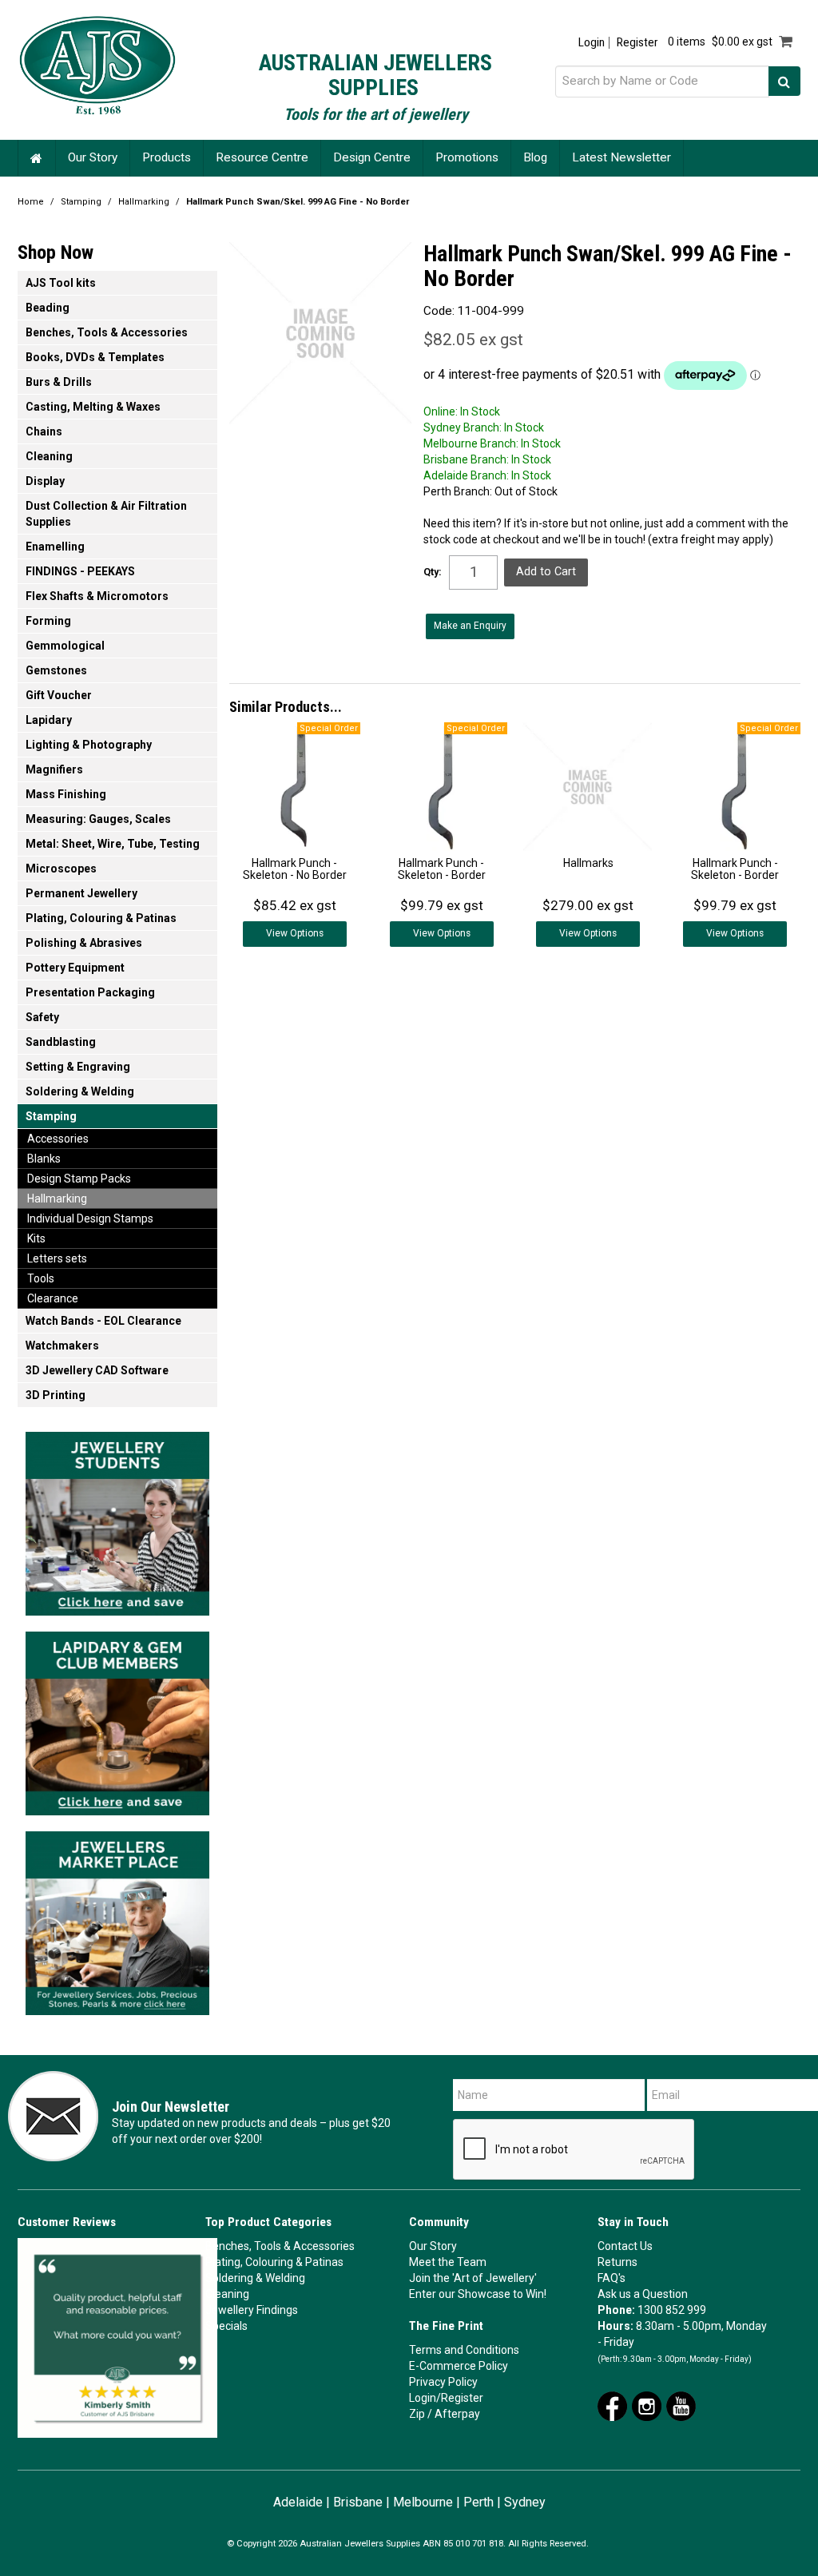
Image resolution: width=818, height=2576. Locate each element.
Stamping (81, 202)
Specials (226, 2326)
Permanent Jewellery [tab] (81, 893)
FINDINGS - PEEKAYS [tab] (80, 571)
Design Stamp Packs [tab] (79, 1179)
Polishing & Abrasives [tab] (84, 943)
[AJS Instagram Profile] (647, 2405)
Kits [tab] (36, 1238)
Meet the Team (448, 2262)
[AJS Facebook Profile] (612, 2405)
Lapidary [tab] (49, 720)
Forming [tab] (48, 621)
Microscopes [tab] (61, 869)
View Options (295, 933)
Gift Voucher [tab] (59, 695)
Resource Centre (262, 157)
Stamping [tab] (51, 1116)
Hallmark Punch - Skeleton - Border (442, 869)
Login (592, 43)
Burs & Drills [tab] (59, 382)
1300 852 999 (672, 2310)
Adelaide (298, 2502)
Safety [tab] (42, 1017)
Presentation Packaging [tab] (90, 992)
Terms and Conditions (464, 2350)
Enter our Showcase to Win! (478, 2294)
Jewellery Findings (252, 2310)
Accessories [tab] (58, 1139)
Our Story (93, 157)
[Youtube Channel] (681, 2405)
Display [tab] (45, 481)
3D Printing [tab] (56, 1395)
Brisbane (358, 2502)
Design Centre (372, 157)
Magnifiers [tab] (54, 769)
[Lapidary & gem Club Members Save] (117, 1719)
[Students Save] (117, 1519)
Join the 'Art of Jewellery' (473, 2278)
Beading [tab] (48, 308)
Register (637, 43)
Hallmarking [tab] (57, 1199)
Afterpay (457, 2414)
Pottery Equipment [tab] (75, 968)
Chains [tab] (44, 431)
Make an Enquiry (470, 626)
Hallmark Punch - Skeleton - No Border (295, 869)
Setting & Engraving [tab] (78, 1067)
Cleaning (227, 2294)
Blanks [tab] (44, 1159)
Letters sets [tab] (57, 1258)
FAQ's (612, 2278)
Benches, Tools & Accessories (280, 2246)
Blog (535, 157)
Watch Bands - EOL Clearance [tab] (103, 1321)
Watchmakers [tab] (62, 1346)
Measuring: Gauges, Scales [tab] (98, 819)
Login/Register (446, 2398)
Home (37, 158)
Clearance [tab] (53, 1298)
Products (167, 157)
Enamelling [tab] (55, 547)
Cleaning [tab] (49, 456)
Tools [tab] (41, 1278)
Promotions (467, 157)
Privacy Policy (443, 2382)
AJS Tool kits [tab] (61, 283)
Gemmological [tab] (65, 646)
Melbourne (423, 2502)
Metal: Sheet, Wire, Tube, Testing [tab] (113, 844)
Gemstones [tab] (56, 670)
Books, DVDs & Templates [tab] (95, 357)
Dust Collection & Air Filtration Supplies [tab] (106, 514)
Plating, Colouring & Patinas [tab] (101, 918)
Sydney (525, 2502)
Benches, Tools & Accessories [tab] (107, 332)
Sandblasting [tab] (61, 1042)
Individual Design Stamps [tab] (90, 1218)
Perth (478, 2502)
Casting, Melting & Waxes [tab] (93, 407)
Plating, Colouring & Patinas (274, 2262)
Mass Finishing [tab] (66, 794)
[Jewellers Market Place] (117, 1918)
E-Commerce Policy (459, 2366)
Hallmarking (144, 202)
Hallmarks (588, 863)
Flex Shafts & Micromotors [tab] (97, 596)
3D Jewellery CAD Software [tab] (97, 1370)
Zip (417, 2414)
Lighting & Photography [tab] (89, 745)
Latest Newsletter (621, 157)
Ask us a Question (643, 2294)
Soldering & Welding (255, 2278)
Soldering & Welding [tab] (80, 1091)
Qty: (433, 572)
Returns (617, 2262)
